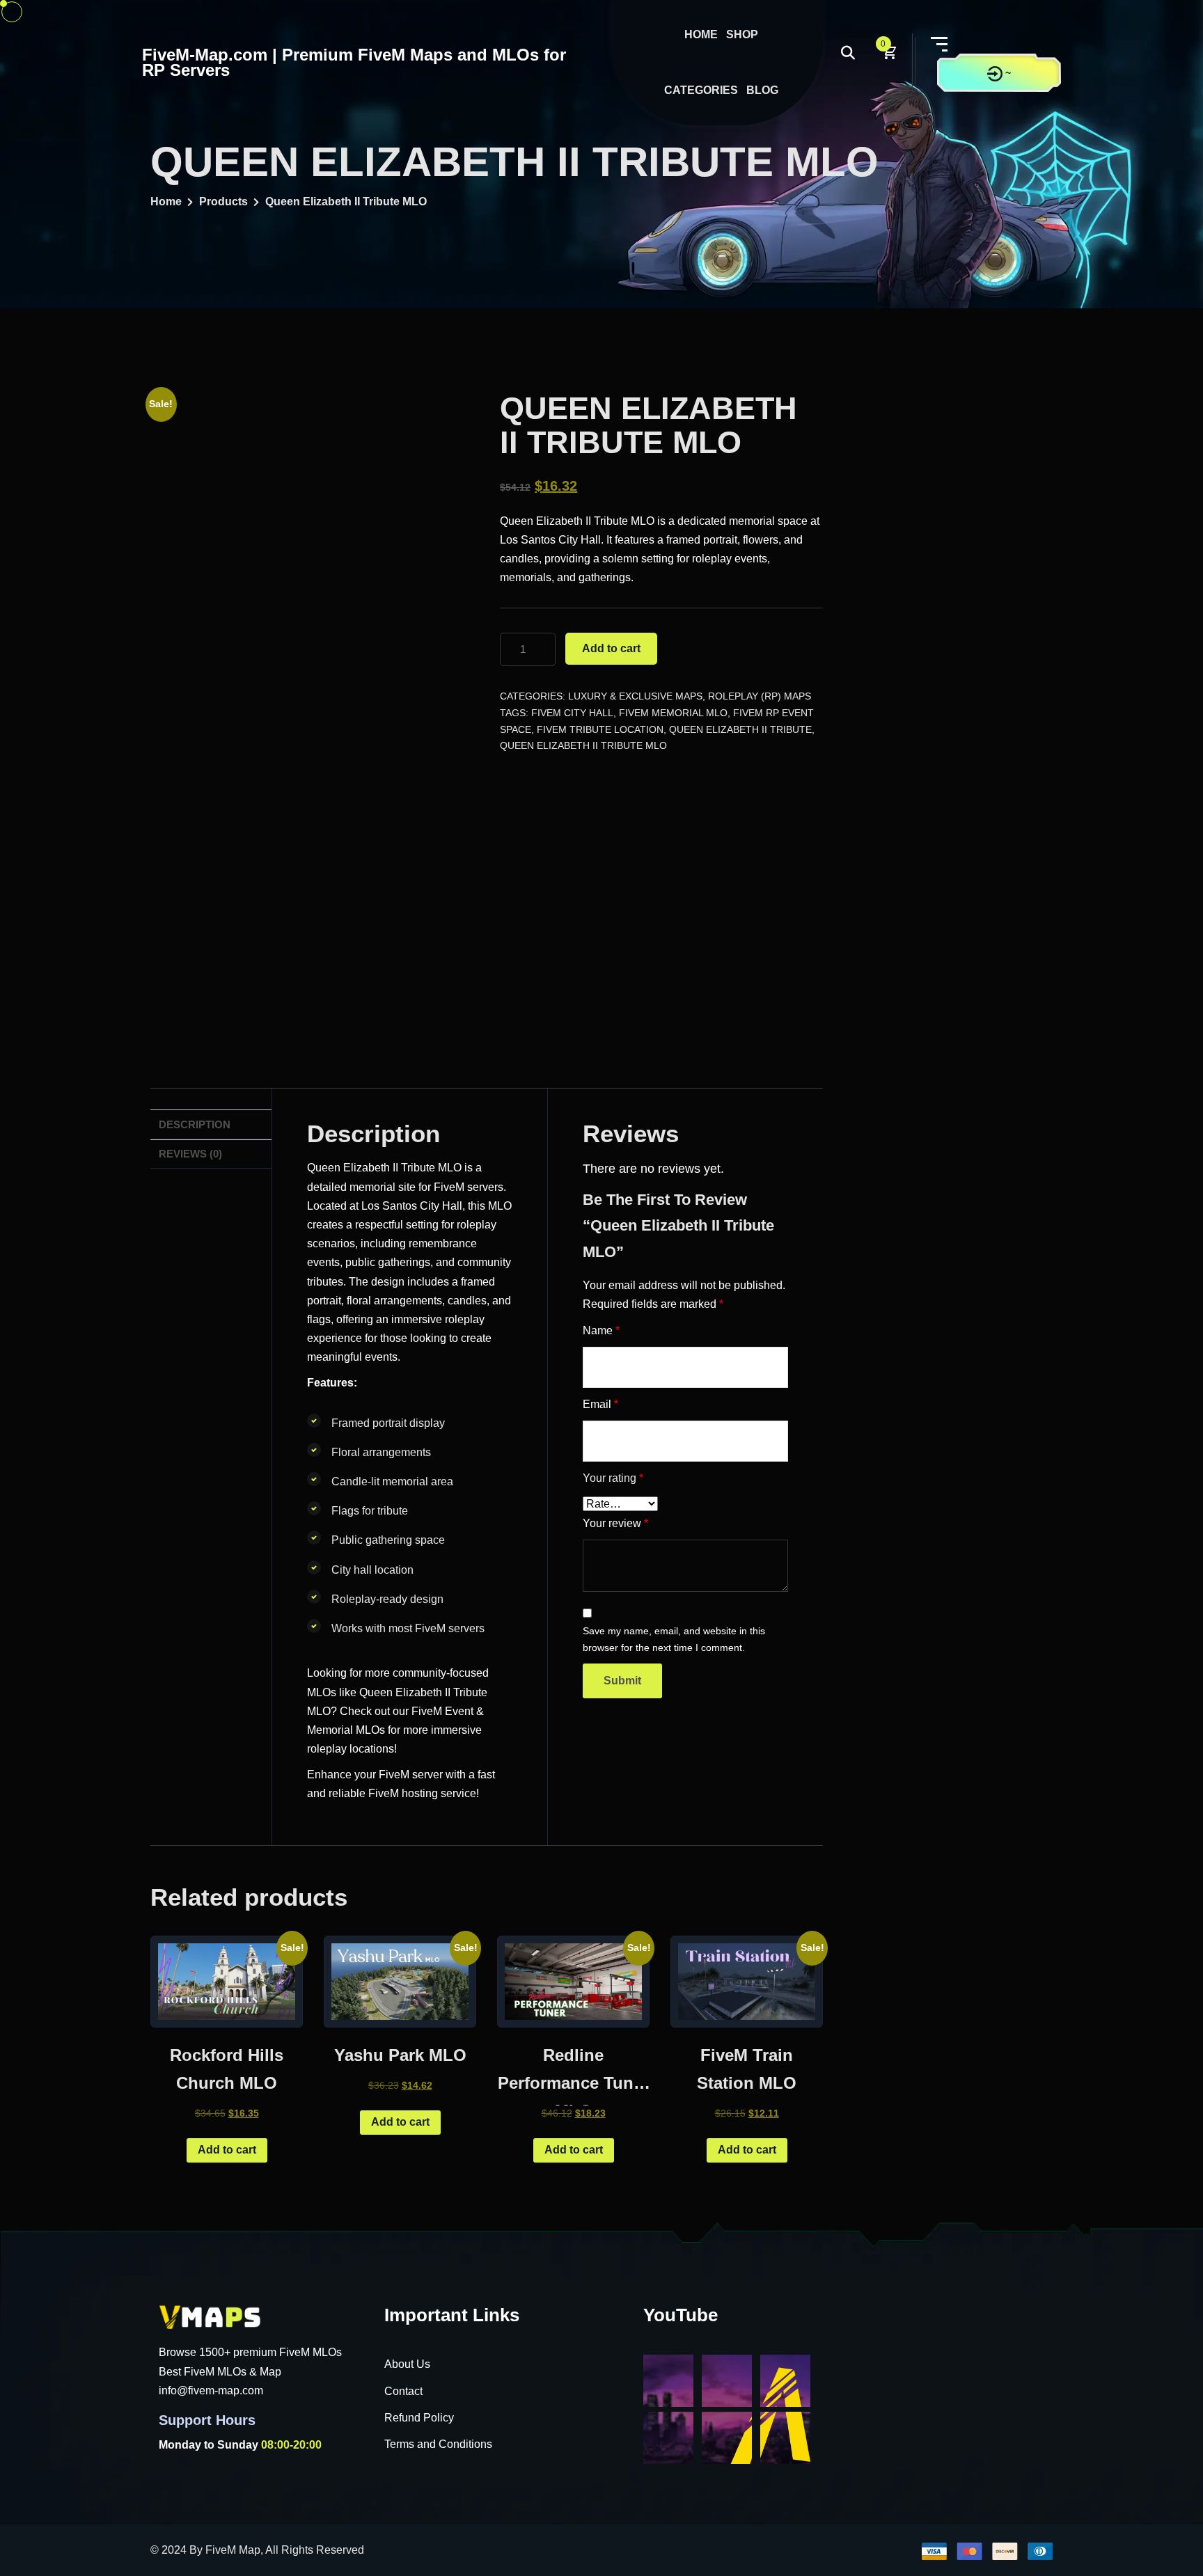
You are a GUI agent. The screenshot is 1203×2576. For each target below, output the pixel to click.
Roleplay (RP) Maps (760, 696)
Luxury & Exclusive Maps (635, 696)
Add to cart (611, 648)
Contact (403, 2391)
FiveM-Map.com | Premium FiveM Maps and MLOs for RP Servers (354, 62)
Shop (742, 34)
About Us (407, 2364)
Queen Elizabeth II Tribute (740, 729)
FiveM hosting (403, 1793)
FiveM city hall (572, 713)
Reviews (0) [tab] (190, 1154)
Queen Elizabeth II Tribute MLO (583, 745)
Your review (615, 1523)
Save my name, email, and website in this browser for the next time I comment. (674, 1639)
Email (600, 1404)
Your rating (613, 1478)
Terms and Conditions (438, 2444)
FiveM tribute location (600, 729)
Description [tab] (195, 1124)
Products (223, 202)
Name (601, 1330)
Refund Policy (419, 2418)
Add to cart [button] (227, 2150)
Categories (701, 90)
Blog (762, 90)
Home (701, 34)
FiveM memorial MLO (673, 713)
